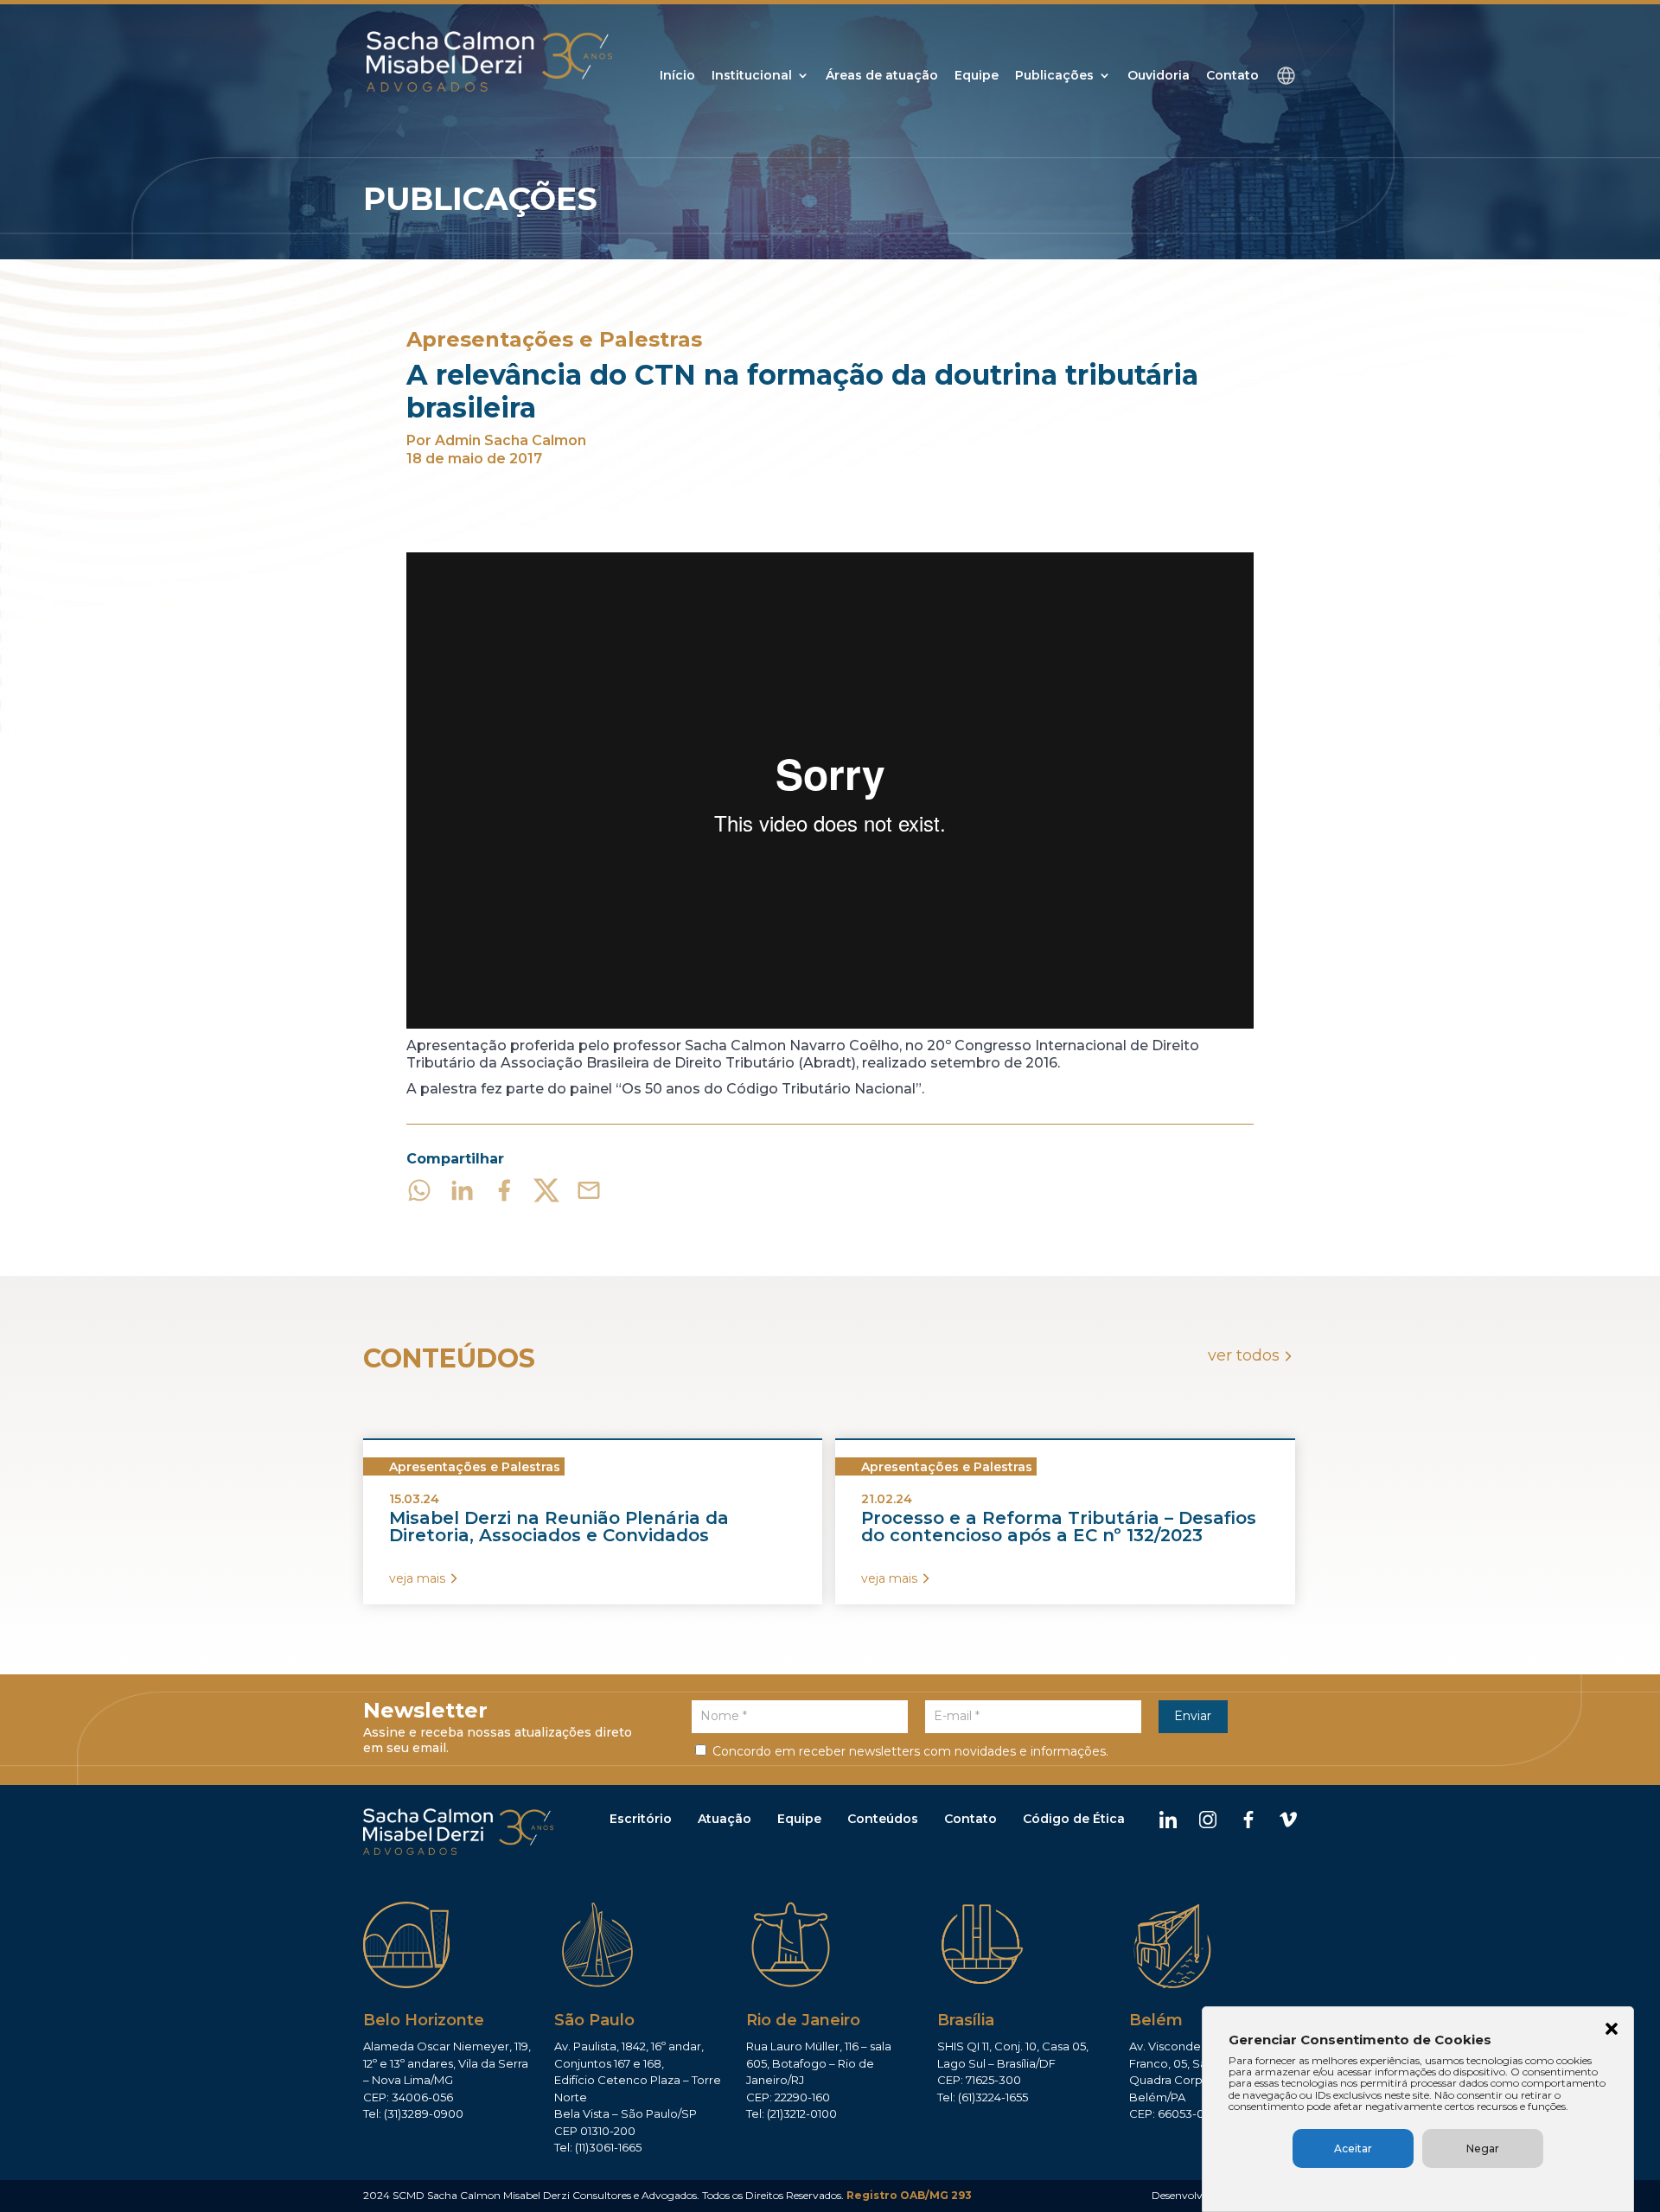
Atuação (725, 1819)
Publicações (1054, 76)
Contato (1232, 76)
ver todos (1244, 1355)
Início (677, 76)
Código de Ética (1074, 1819)
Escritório (641, 1819)
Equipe (977, 76)
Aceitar (1353, 2148)
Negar (1483, 2148)
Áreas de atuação (882, 76)
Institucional (752, 76)
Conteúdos (883, 1819)
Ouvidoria (1159, 76)
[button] (1612, 2030)
